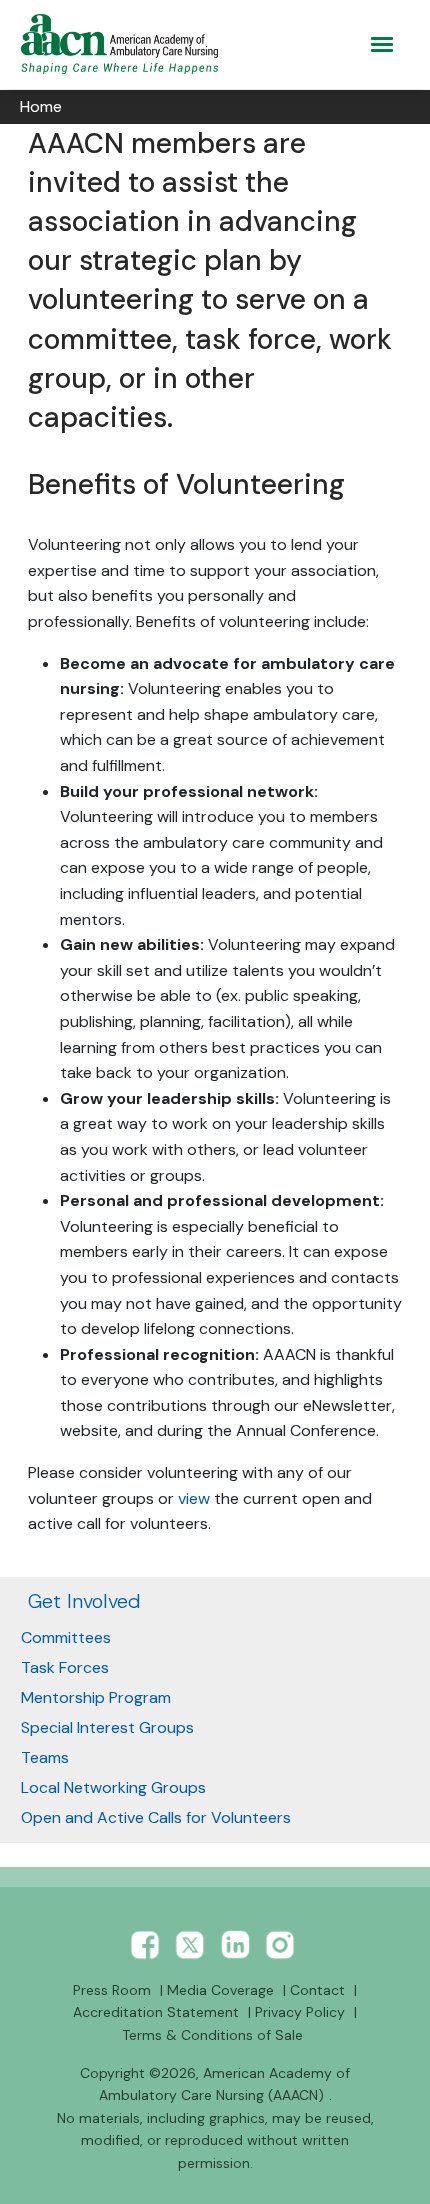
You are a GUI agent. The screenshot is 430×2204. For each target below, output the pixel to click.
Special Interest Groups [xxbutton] (107, 1727)
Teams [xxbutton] (45, 1757)
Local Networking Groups (113, 1787)
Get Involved (84, 1601)
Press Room (112, 1990)
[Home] (123, 44)
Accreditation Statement (156, 2012)
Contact (317, 1990)
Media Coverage (220, 1990)
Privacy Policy (300, 2012)
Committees (66, 1637)
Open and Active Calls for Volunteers (156, 1817)
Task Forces (65, 1667)
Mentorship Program (96, 1697)
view (194, 1498)
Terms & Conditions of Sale (212, 2035)
